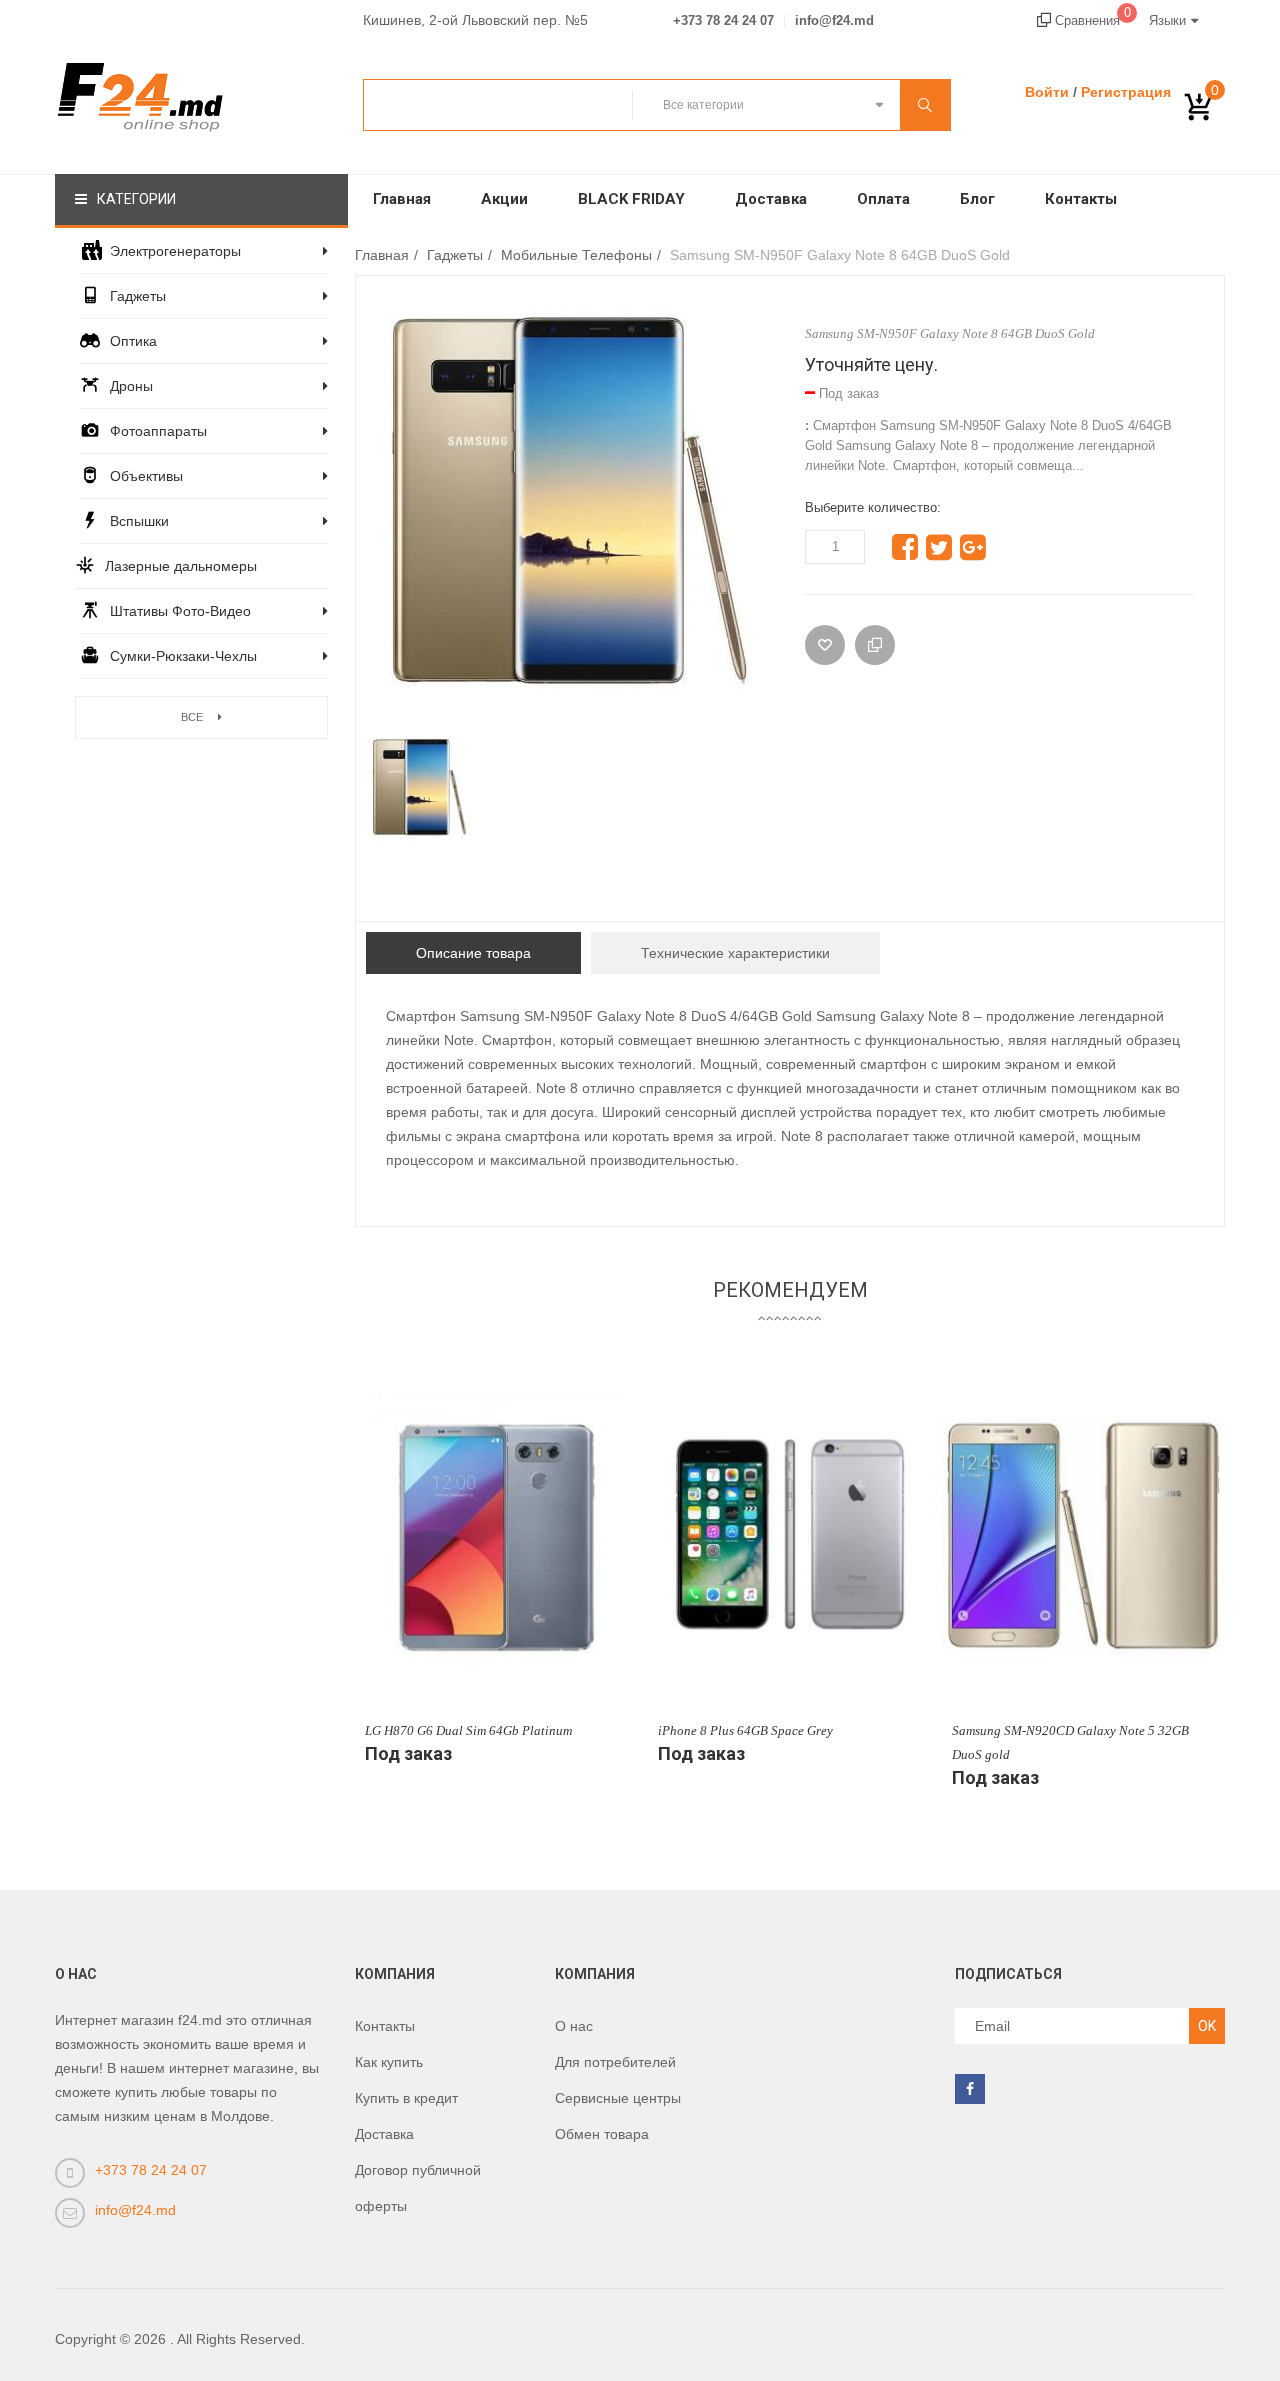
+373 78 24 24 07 (723, 21)
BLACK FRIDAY (631, 199)
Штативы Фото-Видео (180, 611)
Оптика (133, 341)
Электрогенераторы (175, 251)
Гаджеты (138, 296)
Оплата (883, 199)
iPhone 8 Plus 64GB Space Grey (745, 1730)
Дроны (131, 386)
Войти (1047, 92)
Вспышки (139, 521)
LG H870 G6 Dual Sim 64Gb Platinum (468, 1730)
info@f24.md (834, 21)
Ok (1207, 2026)
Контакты (1081, 199)
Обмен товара (602, 2134)
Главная (402, 199)
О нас (574, 2026)
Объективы (146, 476)
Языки (1167, 20)
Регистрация (1126, 92)
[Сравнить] (875, 645)
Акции (504, 199)
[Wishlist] (825, 645)
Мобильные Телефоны (576, 255)
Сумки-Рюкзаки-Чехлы (183, 656)
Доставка (771, 199)
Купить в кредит (406, 2098)
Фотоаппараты (158, 431)
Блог (977, 199)
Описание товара (473, 953)
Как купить (389, 2062)
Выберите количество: (873, 507)
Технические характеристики (735, 953)
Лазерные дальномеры (181, 566)
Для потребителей (615, 2062)
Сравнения (1091, 20)
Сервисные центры (618, 2098)
